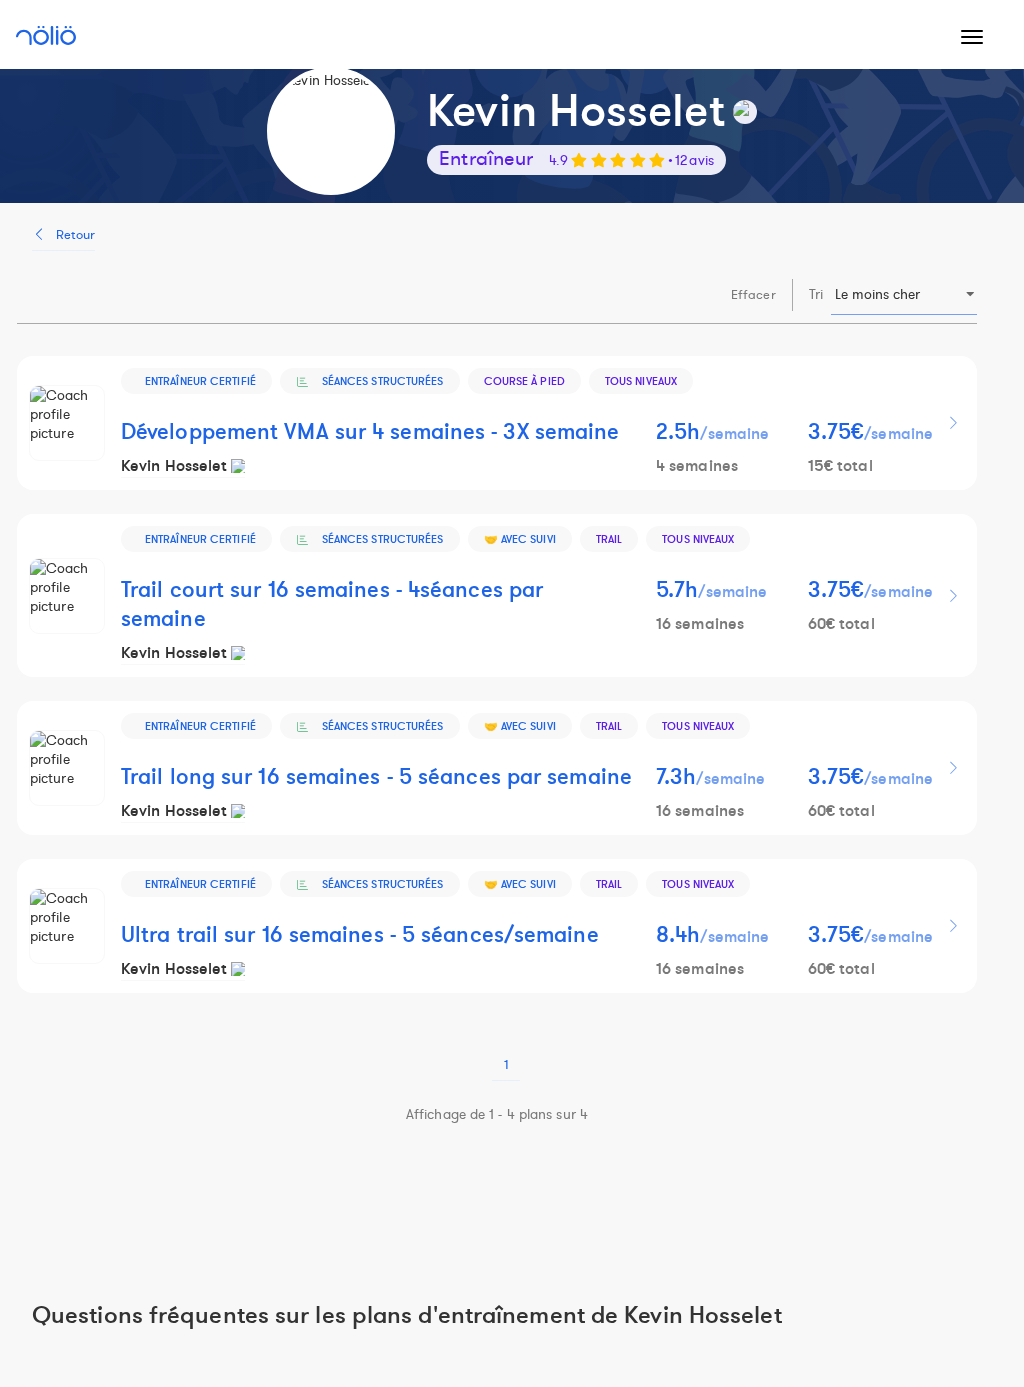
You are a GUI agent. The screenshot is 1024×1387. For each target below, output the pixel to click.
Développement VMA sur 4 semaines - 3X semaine (370, 432)
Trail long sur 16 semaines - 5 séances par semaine (376, 777)
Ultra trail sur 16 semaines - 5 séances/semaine (360, 935)
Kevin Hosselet (174, 466)
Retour (75, 235)
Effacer (753, 295)
